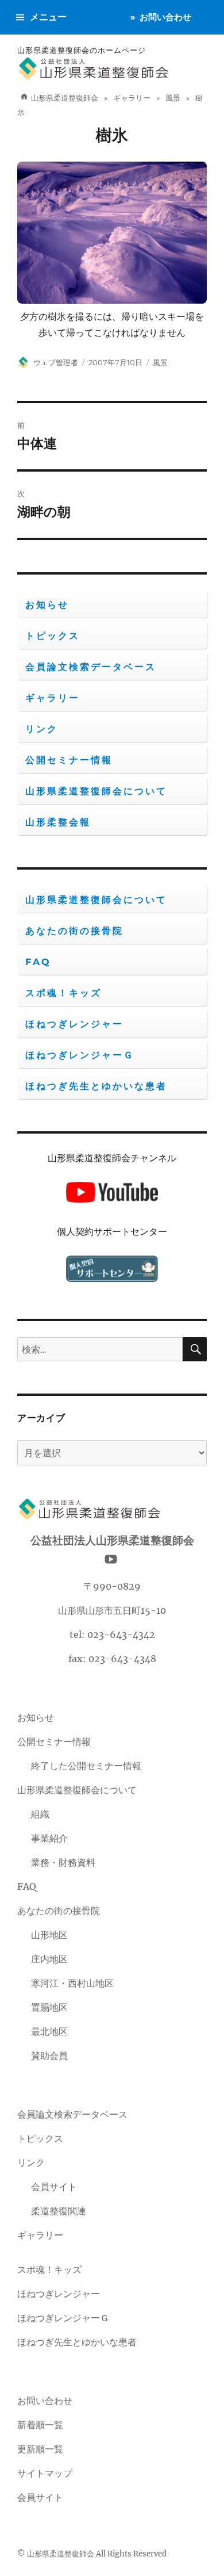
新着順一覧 (40, 2425)
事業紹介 (49, 1838)
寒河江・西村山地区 (72, 1983)
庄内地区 (49, 1959)
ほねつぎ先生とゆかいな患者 (96, 1086)
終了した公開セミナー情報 (86, 1766)
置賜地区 (49, 2007)
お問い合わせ (165, 17)
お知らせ (47, 605)
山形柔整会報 (58, 822)
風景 (160, 362)
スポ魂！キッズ (63, 993)
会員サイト (54, 2187)
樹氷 (112, 135)
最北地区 (49, 2031)
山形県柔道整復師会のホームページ (82, 50)
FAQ (38, 962)
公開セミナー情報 (69, 760)
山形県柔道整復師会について (96, 791)
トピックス (53, 636)
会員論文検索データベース (91, 667)
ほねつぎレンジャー (74, 1024)
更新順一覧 (40, 2449)
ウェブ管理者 (56, 362)
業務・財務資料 (63, 1862)
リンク (42, 729)
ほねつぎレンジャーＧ (80, 1055)
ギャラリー (53, 698)
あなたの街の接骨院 (74, 931)
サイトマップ (45, 2473)
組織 (40, 1814)
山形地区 (49, 1935)
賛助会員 (49, 2056)
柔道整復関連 (59, 2211)
